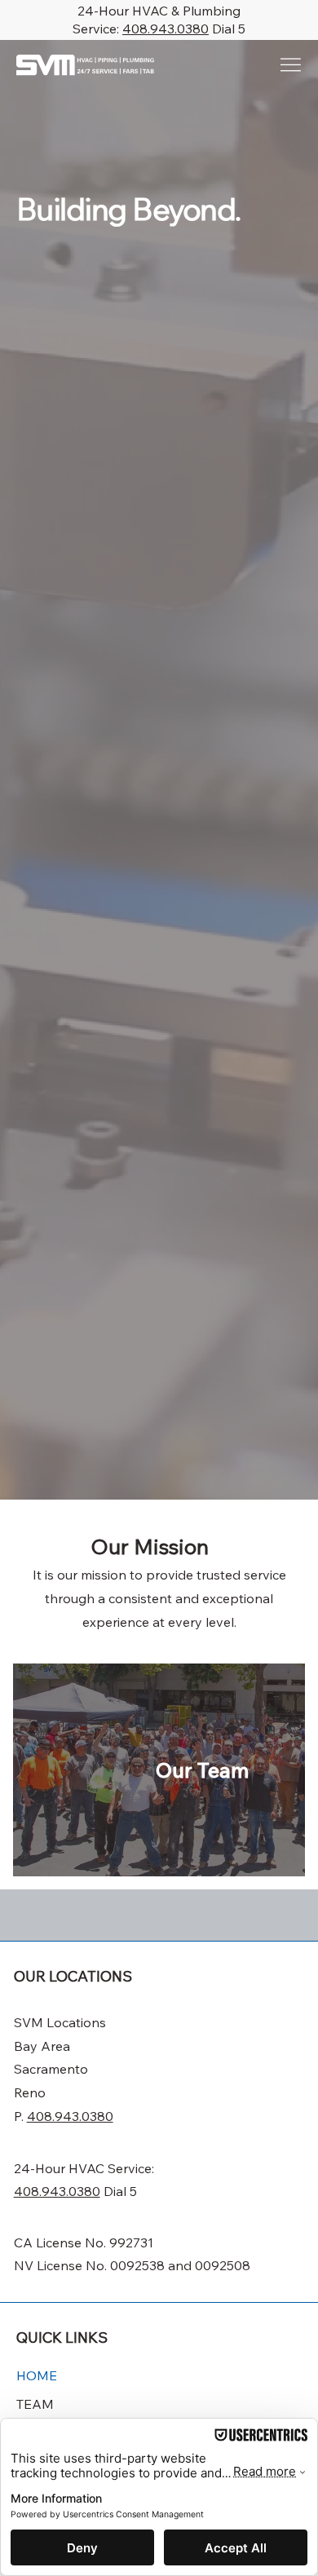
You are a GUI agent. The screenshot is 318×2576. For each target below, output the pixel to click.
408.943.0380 (166, 29)
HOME (37, 2375)
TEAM (35, 2404)
